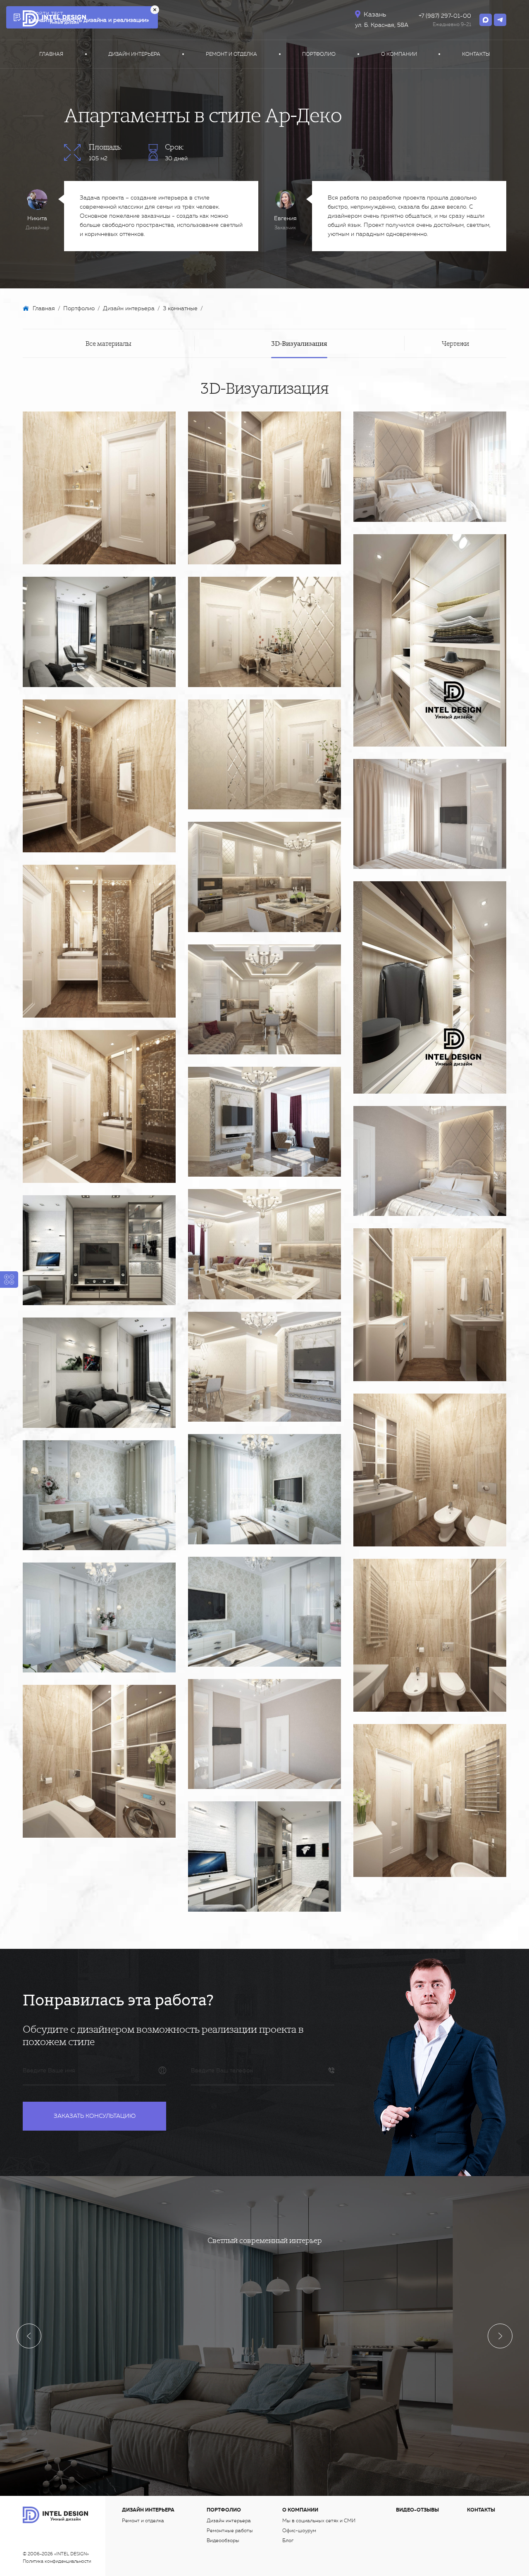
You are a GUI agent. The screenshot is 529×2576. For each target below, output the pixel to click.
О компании (399, 54)
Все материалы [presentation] (108, 343)
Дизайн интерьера (134, 54)
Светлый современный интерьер (265, 2240)
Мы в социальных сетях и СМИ (319, 2521)
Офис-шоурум (299, 2531)
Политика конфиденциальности (57, 2561)
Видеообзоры (223, 2540)
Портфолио (319, 54)
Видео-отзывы (417, 2510)
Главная (51, 54)
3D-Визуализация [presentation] (299, 343)
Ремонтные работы (230, 2531)
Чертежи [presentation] (455, 343)
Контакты (476, 54)
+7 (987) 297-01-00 (445, 16)
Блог (288, 2540)
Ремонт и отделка (231, 54)
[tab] (108, 343)
